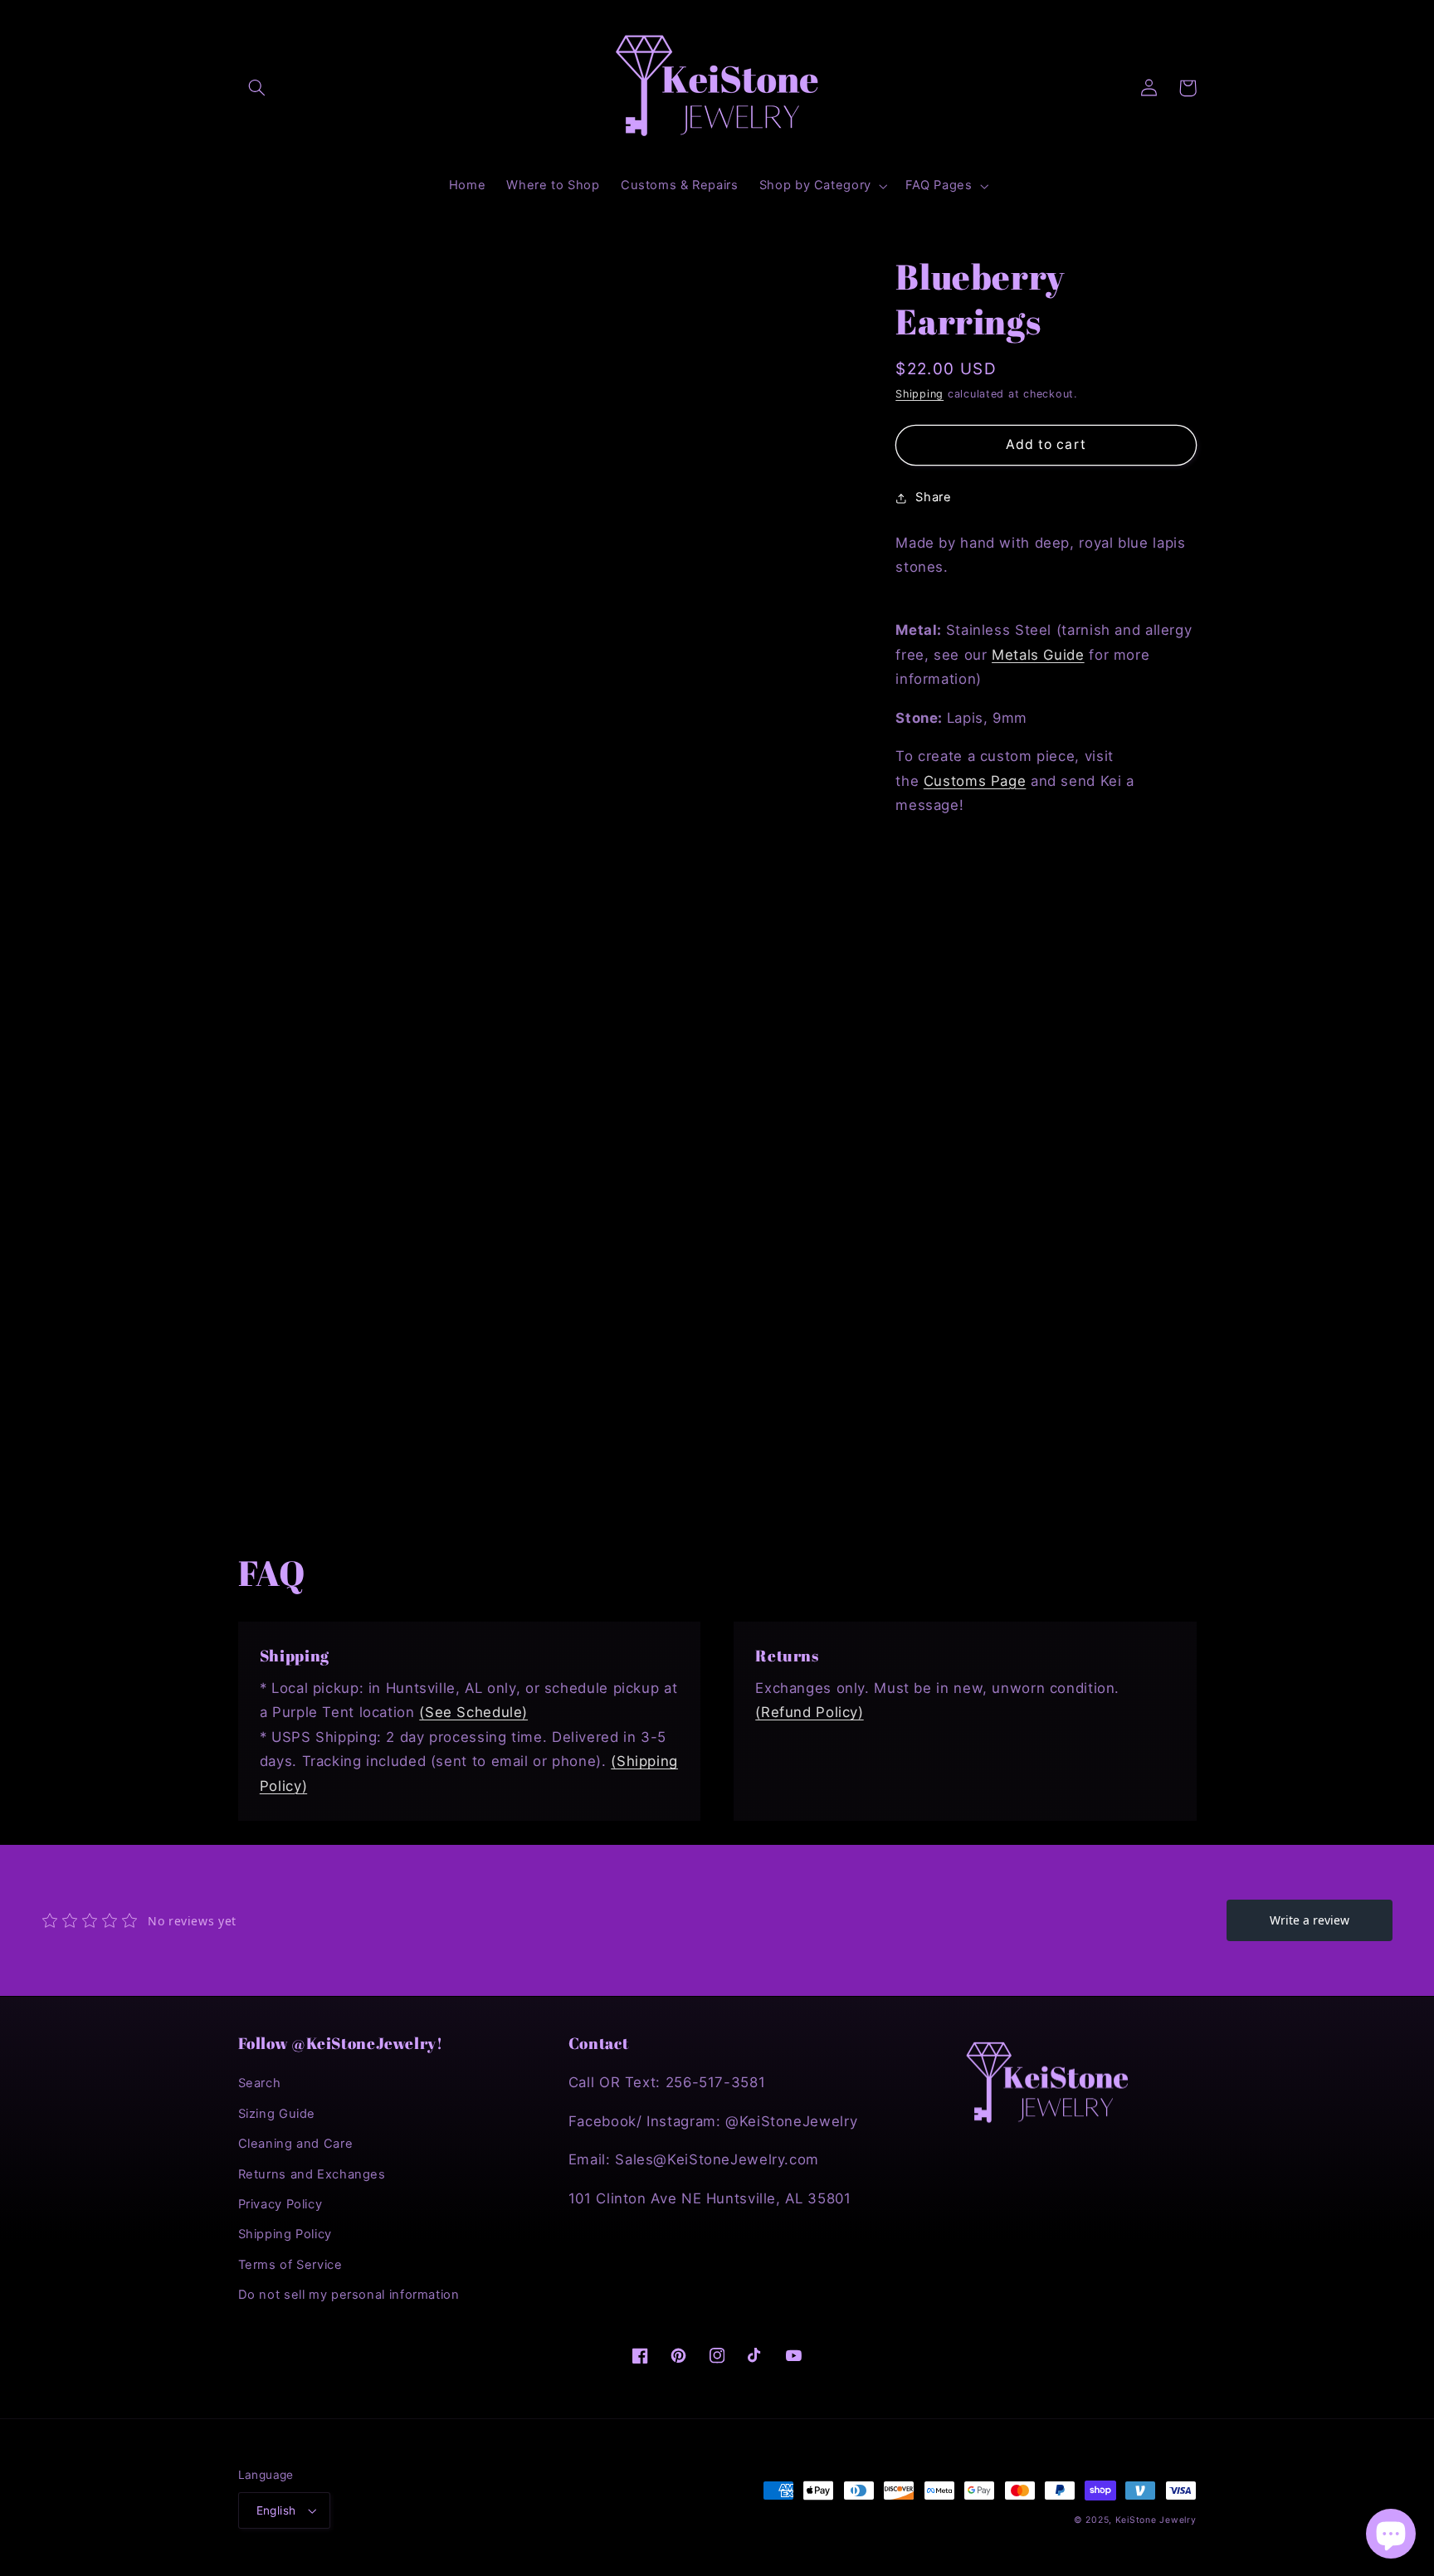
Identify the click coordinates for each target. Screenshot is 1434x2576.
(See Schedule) (473, 1712)
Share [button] (933, 498)
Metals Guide (1038, 655)
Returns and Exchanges (312, 2174)
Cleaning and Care (296, 2144)
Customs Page (975, 781)
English (276, 2510)
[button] (257, 88)
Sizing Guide (277, 2114)
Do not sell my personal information (349, 2295)
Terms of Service (290, 2265)
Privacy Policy (280, 2204)
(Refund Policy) (809, 1712)
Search (260, 2083)
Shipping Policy (285, 2234)
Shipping (919, 394)
